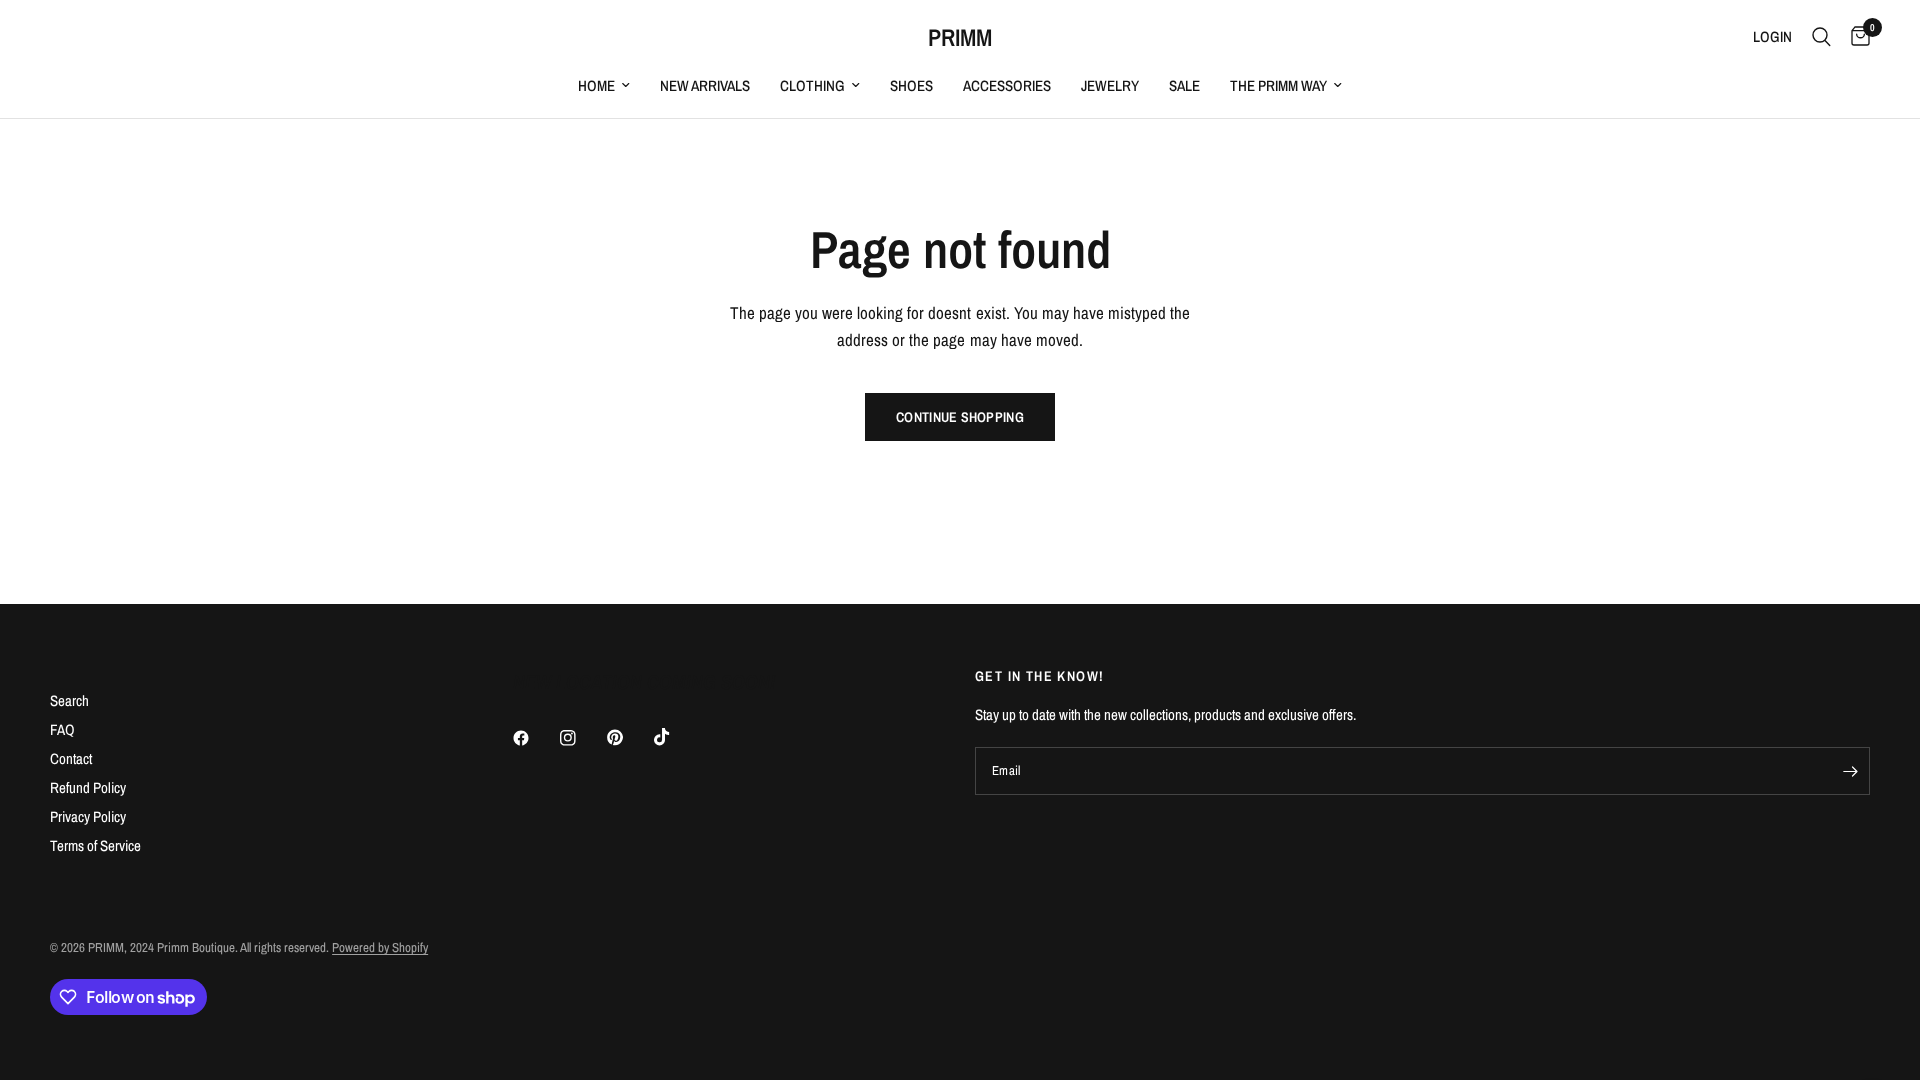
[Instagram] (582, 738)
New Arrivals (705, 85)
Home (596, 85)
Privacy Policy (88, 816)
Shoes (911, 85)
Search (69, 700)
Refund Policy (88, 787)
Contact (71, 758)
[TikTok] (676, 737)
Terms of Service (95, 845)
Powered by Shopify (380, 947)
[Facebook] (535, 738)
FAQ (62, 729)
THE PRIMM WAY (1278, 85)
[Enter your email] (1850, 771)
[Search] (1821, 37)
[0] (1855, 37)
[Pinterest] (629, 738)
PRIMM (960, 37)
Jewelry (1110, 85)
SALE (1184, 85)
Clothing (812, 85)
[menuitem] (604, 86)
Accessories (1007, 85)
